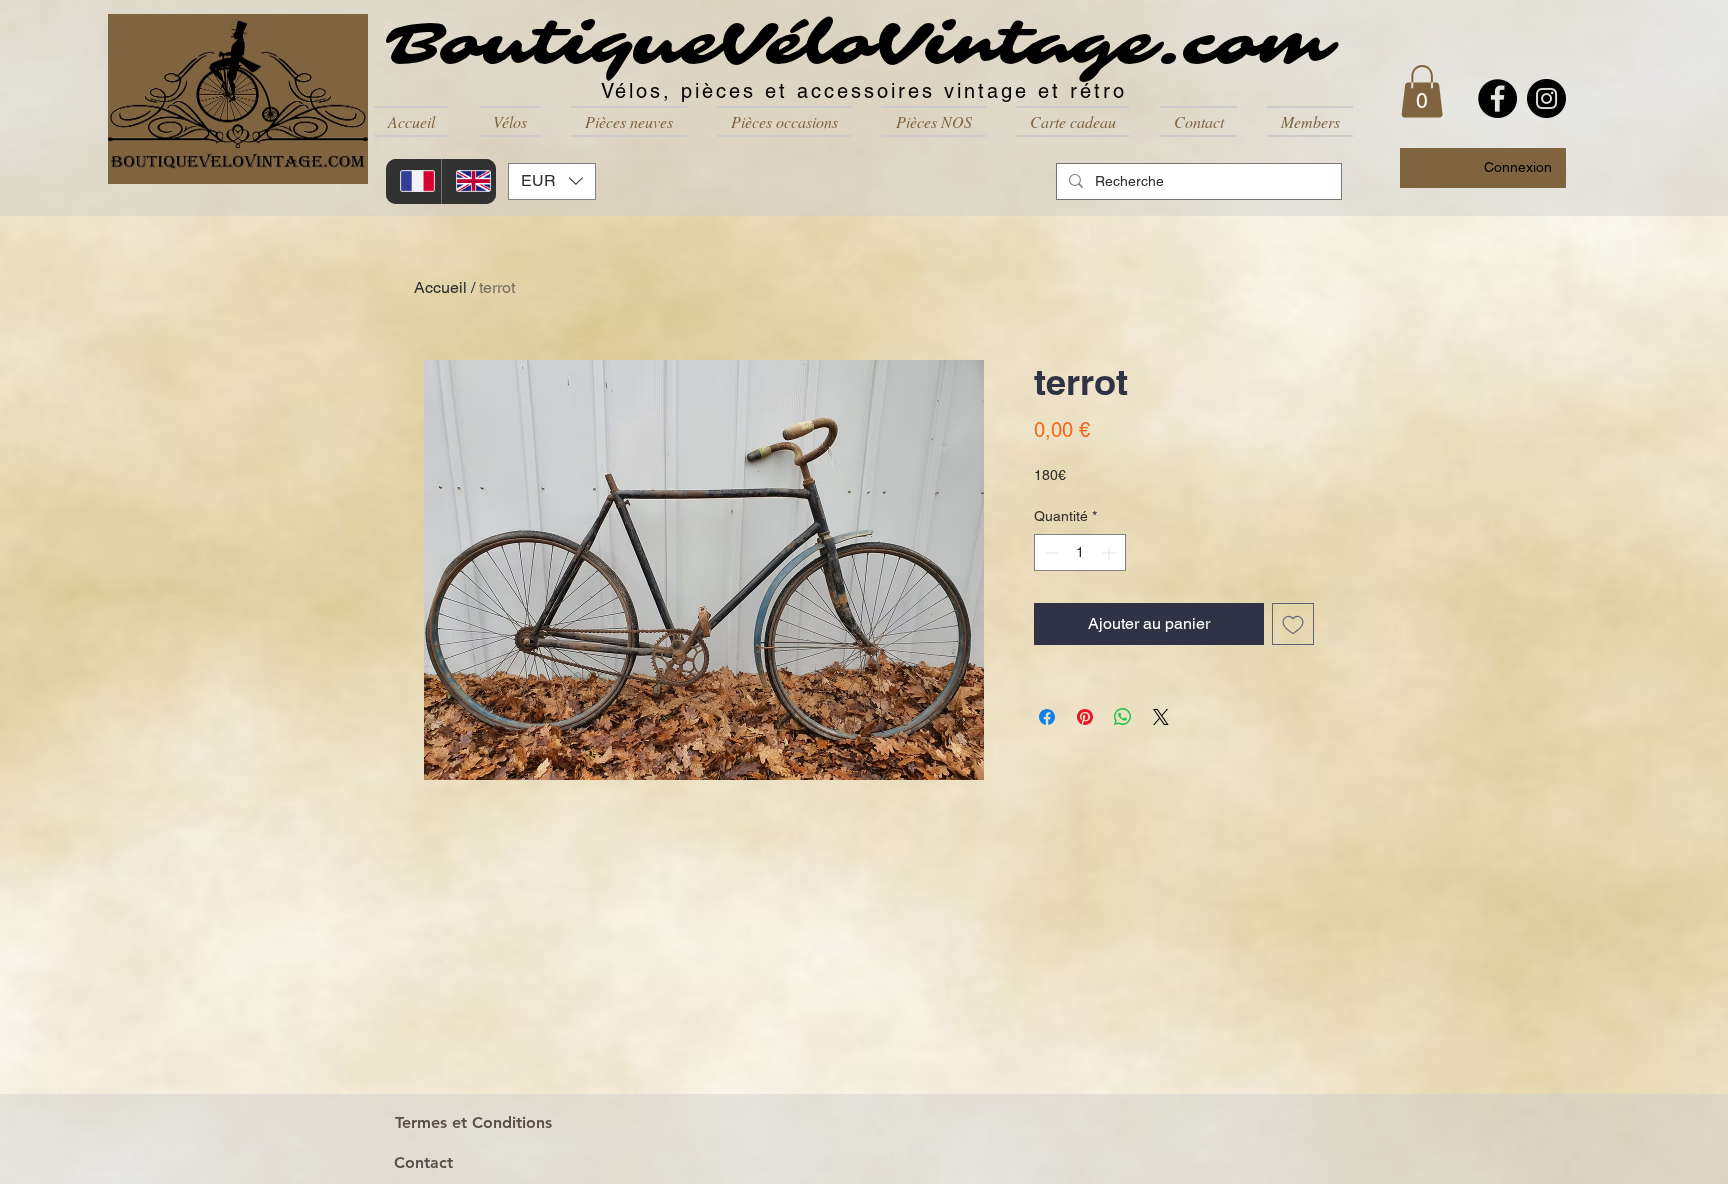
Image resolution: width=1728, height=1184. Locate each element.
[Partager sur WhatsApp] (1123, 717)
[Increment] (1110, 552)
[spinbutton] (1080, 552)
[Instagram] (1546, 98)
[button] (510, 121)
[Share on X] (1161, 717)
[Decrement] (1049, 552)
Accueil (440, 287)
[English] (469, 181)
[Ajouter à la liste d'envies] (1293, 624)
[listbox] (552, 181)
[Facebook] (1497, 98)
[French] (413, 181)
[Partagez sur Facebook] (1047, 717)
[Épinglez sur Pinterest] (1085, 717)
